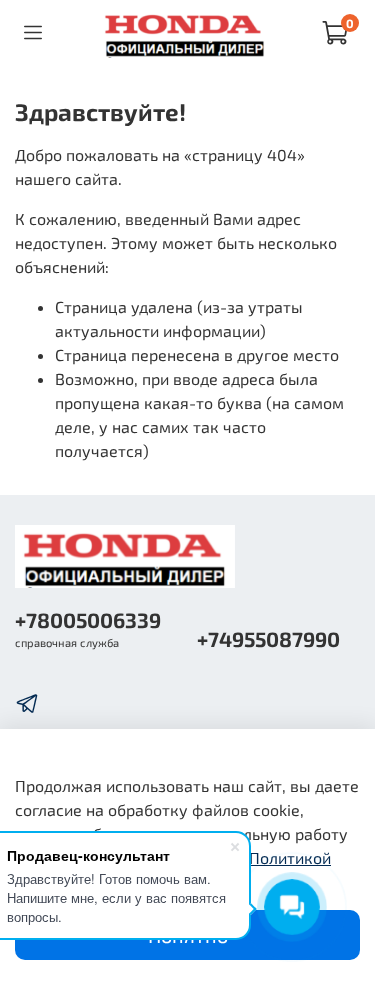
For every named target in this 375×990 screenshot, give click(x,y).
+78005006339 (88, 619)
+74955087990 (268, 638)
